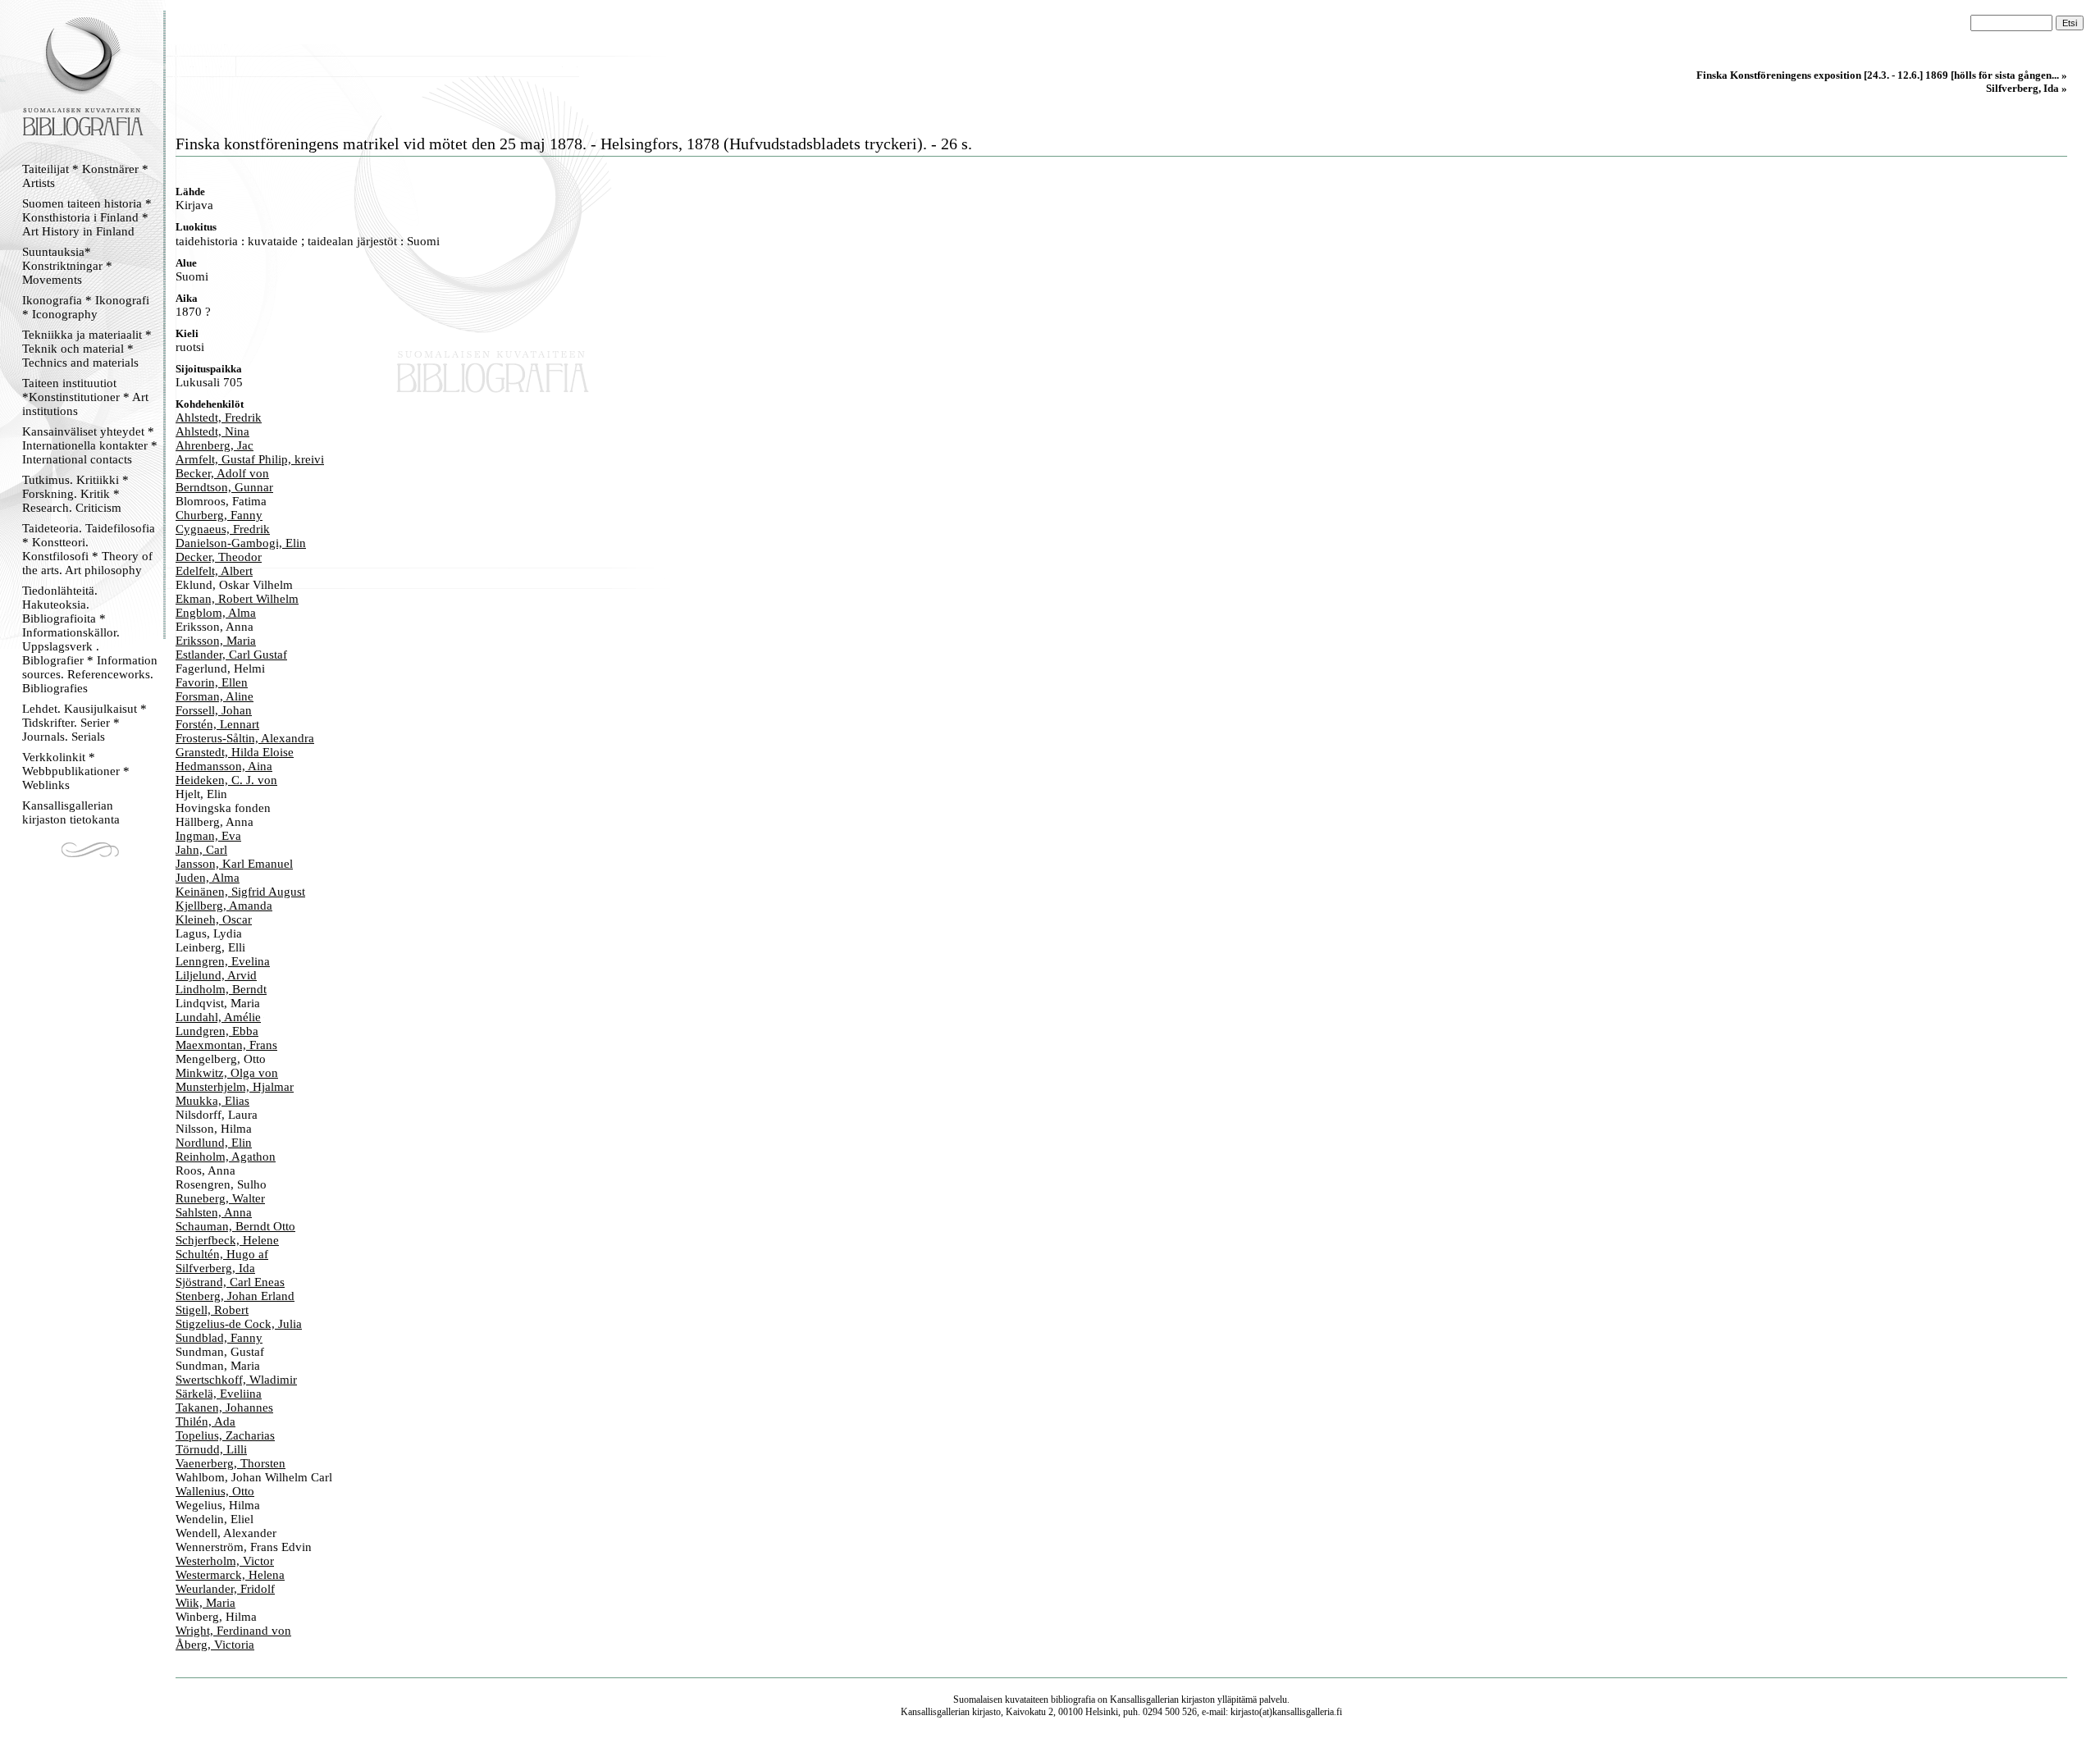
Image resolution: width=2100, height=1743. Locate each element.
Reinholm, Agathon (226, 1157)
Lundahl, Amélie (218, 1017)
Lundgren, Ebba (217, 1031)
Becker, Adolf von (222, 473)
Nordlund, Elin (214, 1143)
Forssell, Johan (214, 710)
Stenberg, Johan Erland (235, 1296)
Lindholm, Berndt (221, 989)
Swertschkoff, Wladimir (236, 1380)
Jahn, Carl (201, 850)
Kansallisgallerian (1144, 1700)
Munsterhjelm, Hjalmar (235, 1087)
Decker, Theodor (219, 557)
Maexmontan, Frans (226, 1045)
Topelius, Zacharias (225, 1435)
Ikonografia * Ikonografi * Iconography (86, 307)
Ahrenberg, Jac (215, 445)
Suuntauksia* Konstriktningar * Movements (67, 266)
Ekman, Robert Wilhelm (237, 599)
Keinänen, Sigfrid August (240, 892)
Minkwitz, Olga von (227, 1073)
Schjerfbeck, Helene (227, 1240)
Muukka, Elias (212, 1101)
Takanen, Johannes (224, 1408)
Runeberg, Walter (220, 1198)
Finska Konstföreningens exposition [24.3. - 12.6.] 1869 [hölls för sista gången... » (1882, 75)
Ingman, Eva (208, 836)
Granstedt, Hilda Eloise (235, 752)
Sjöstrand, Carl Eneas (230, 1282)
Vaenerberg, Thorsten (231, 1463)
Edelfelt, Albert (214, 571)
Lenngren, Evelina (223, 961)
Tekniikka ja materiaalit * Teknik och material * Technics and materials (87, 349)
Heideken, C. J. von (226, 780)
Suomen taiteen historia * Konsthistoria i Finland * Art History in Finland (87, 217)
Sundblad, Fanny (219, 1338)
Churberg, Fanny (219, 515)
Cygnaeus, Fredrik (223, 529)
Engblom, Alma (216, 613)
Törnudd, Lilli (211, 1449)
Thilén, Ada (205, 1421)
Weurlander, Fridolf (225, 1589)
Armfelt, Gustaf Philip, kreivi (250, 459)
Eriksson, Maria (216, 641)
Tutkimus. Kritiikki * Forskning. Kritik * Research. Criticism (75, 494)
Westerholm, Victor (225, 1561)
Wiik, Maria (205, 1603)
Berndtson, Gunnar (224, 487)
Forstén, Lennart (217, 724)
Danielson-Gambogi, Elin (241, 543)
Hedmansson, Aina (224, 766)
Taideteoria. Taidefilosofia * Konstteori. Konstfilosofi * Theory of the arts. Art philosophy (89, 549)
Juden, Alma (208, 878)
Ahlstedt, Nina (212, 431)
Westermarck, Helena (230, 1575)
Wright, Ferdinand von (233, 1631)
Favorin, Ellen (212, 682)
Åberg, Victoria (215, 1645)
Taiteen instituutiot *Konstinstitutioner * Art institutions (85, 397)
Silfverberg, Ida (215, 1268)
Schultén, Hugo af (222, 1254)
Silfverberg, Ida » (2027, 88)
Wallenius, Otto (215, 1491)
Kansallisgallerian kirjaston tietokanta (71, 812)
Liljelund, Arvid (216, 975)
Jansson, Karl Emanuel (234, 864)
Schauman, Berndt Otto (235, 1226)
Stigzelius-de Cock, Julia (239, 1324)
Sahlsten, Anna (214, 1212)
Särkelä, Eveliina (219, 1394)
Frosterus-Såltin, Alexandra (245, 738)
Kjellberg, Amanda (224, 906)
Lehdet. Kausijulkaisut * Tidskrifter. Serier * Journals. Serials (84, 723)
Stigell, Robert (212, 1310)
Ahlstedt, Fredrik (219, 417)
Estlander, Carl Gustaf (231, 655)
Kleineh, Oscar (214, 919)
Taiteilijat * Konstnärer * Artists (85, 176)
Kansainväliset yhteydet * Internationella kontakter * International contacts (90, 445)
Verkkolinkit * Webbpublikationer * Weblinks (76, 771)
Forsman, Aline (215, 696)
